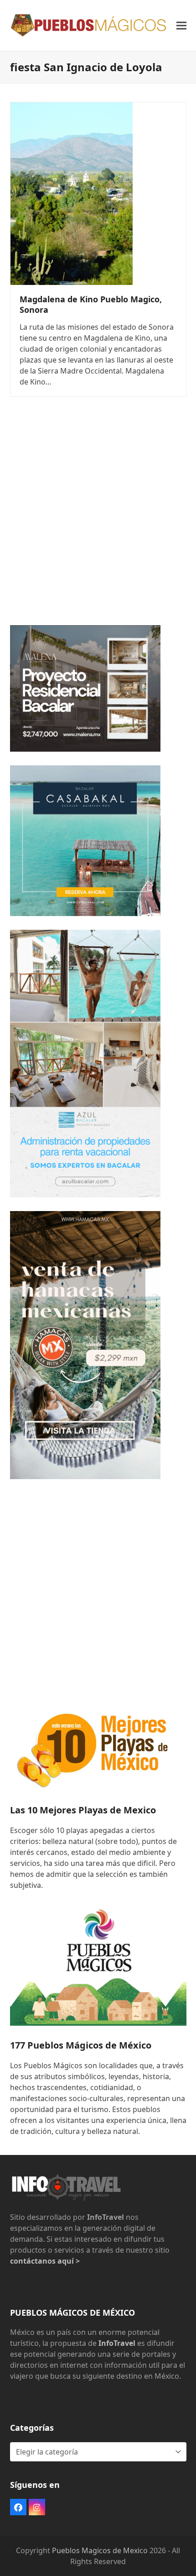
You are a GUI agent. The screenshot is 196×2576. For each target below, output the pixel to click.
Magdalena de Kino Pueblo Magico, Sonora (91, 304)
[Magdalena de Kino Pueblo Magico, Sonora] (72, 193)
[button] (181, 25)
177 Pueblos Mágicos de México (81, 2045)
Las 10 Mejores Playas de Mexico (83, 1810)
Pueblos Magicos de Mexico (100, 2550)
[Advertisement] (98, 513)
